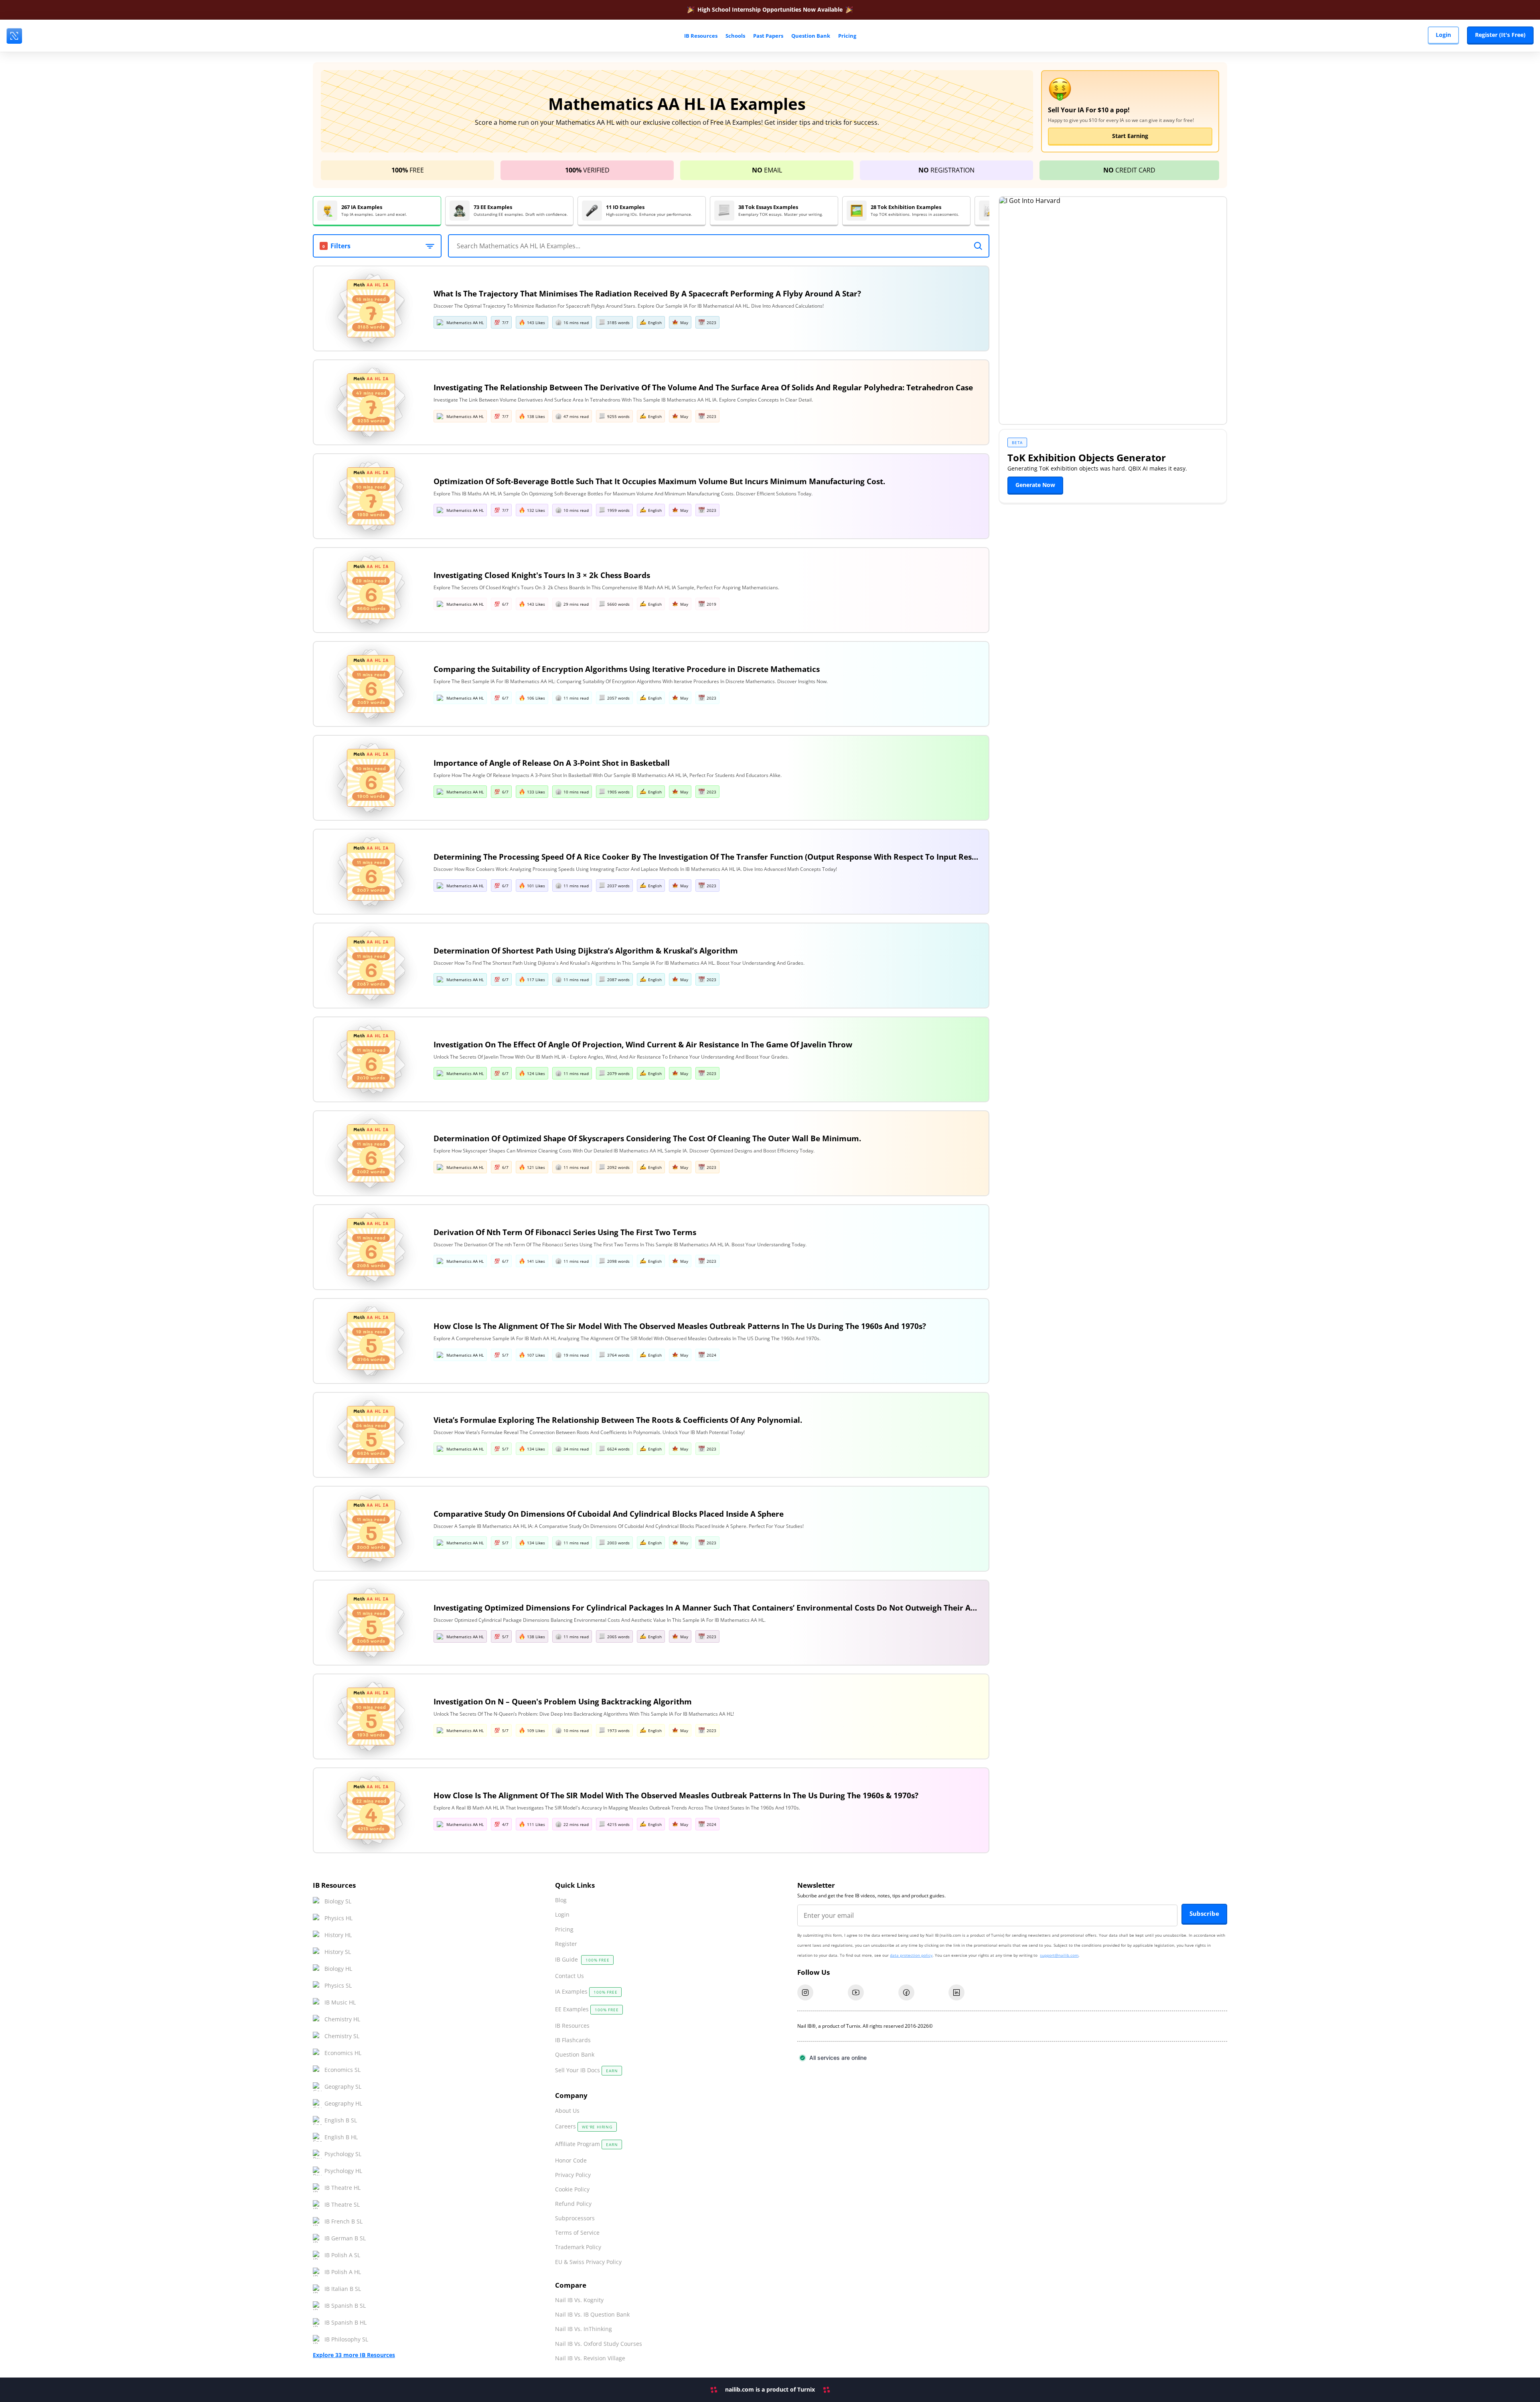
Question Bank (811, 36)
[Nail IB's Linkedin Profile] (956, 1992)
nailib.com (740, 2389)
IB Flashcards (573, 2040)
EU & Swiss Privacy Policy (588, 2262)
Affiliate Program (586, 2144)
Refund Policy (573, 2204)
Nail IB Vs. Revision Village (590, 2358)
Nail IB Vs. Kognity (579, 2300)
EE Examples (587, 2009)
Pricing (847, 36)
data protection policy (911, 1955)
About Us (567, 2111)
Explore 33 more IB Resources (354, 2355)
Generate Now (1035, 485)
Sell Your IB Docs (586, 2070)
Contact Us (569, 1976)
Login (1443, 35)
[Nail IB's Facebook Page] (906, 1992)
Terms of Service (577, 2233)
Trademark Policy (578, 2247)
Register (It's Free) (1500, 35)
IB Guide (582, 1959)
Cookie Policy (572, 2189)
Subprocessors (575, 2218)
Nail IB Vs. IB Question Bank (592, 2315)
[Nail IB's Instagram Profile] (805, 1992)
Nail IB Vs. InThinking (584, 2329)
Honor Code (571, 2161)
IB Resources (572, 2026)
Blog (561, 1900)
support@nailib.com (1059, 1955)
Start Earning (1130, 136)
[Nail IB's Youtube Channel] (856, 1992)
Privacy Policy (573, 2175)
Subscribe (1204, 1913)
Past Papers (768, 36)
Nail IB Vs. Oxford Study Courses (599, 2344)
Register (566, 1944)
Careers (584, 2126)
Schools (735, 36)
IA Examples (586, 1991)
